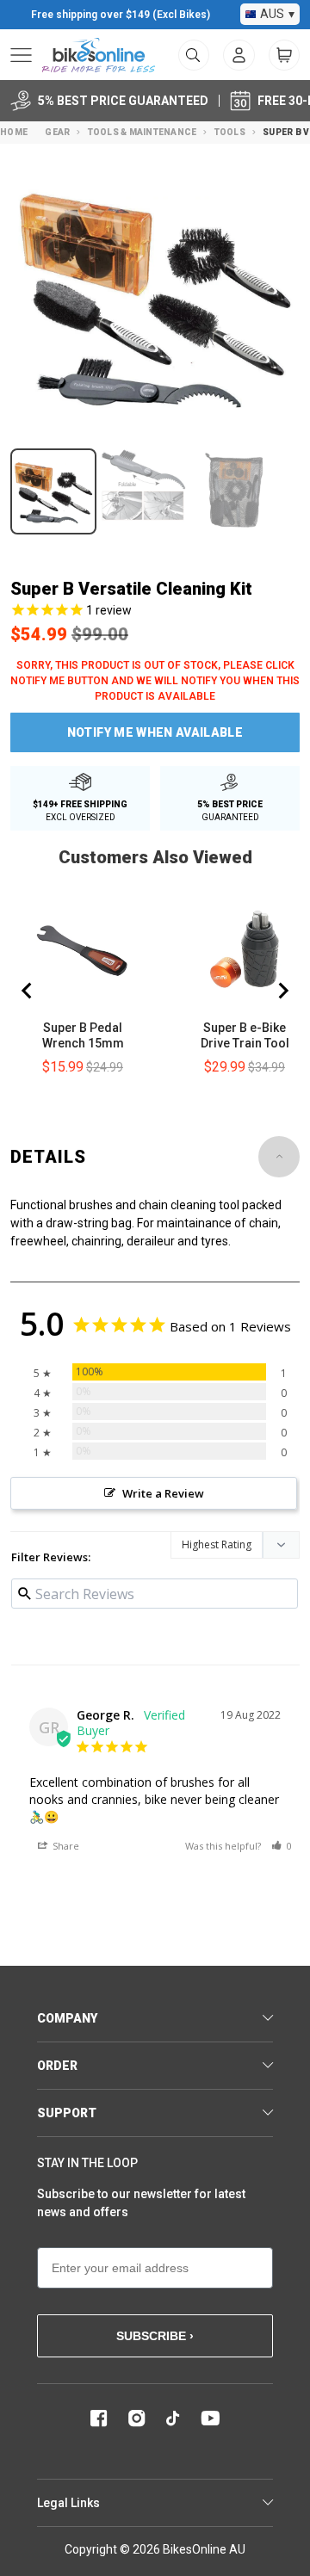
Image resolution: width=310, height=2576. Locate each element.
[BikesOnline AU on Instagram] (137, 2418)
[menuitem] (239, 55)
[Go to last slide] (28, 991)
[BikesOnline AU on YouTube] (210, 2418)
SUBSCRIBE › (155, 2336)
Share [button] (65, 1846)
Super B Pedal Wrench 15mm (83, 1035)
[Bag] (284, 55)
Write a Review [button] (163, 1493)
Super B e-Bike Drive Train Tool (245, 1035)
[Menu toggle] (21, 55)
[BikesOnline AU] (99, 55)
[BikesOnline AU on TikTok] (173, 2418)
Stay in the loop (87, 2163)
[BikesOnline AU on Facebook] (99, 2418)
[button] (282, 1846)
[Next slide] (282, 991)
